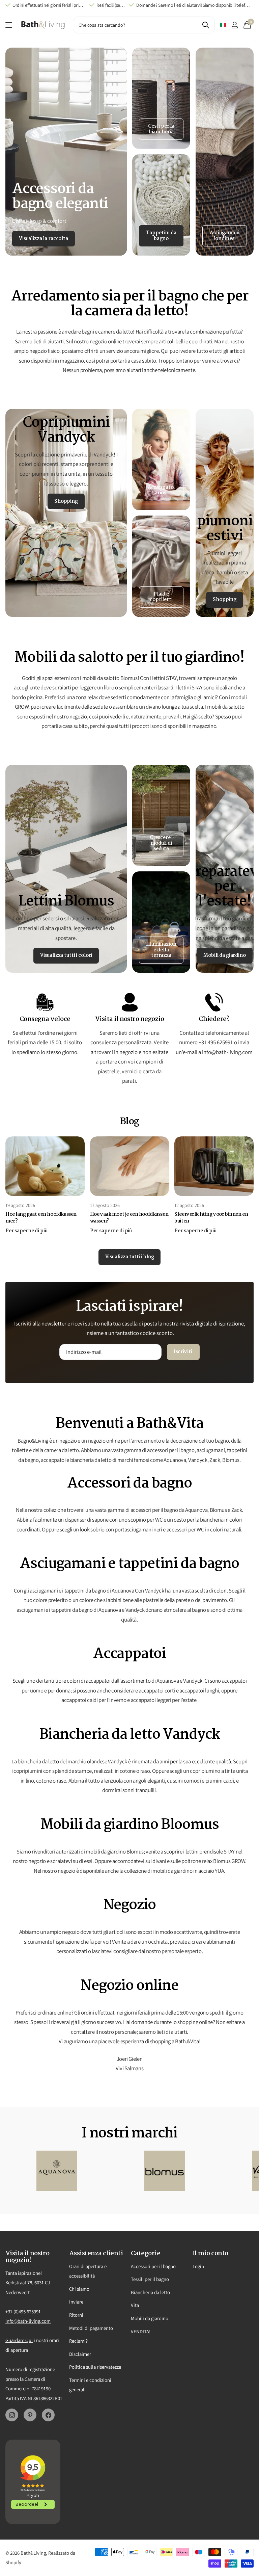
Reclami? (78, 2341)
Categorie (146, 2254)
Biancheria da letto (150, 2292)
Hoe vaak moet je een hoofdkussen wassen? (129, 1218)
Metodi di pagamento (91, 2328)
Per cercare (206, 25)
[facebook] (48, 2415)
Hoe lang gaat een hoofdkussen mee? (41, 1218)
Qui (29, 2340)
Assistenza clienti (9, 25)
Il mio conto (210, 2254)
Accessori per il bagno (153, 2266)
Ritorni (76, 2315)
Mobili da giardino (150, 2318)
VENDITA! (141, 2331)
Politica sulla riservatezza (95, 2367)
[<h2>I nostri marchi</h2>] (57, 2171)
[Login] (235, 25)
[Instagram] (12, 2415)
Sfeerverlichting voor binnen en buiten (211, 1218)
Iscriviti (183, 1352)
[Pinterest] (30, 2415)
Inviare (76, 2302)
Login (198, 2266)
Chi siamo (79, 2289)
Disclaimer (80, 2354)
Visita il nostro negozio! (27, 2257)
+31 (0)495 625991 (23, 2311)
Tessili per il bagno (150, 2279)
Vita (135, 2305)
